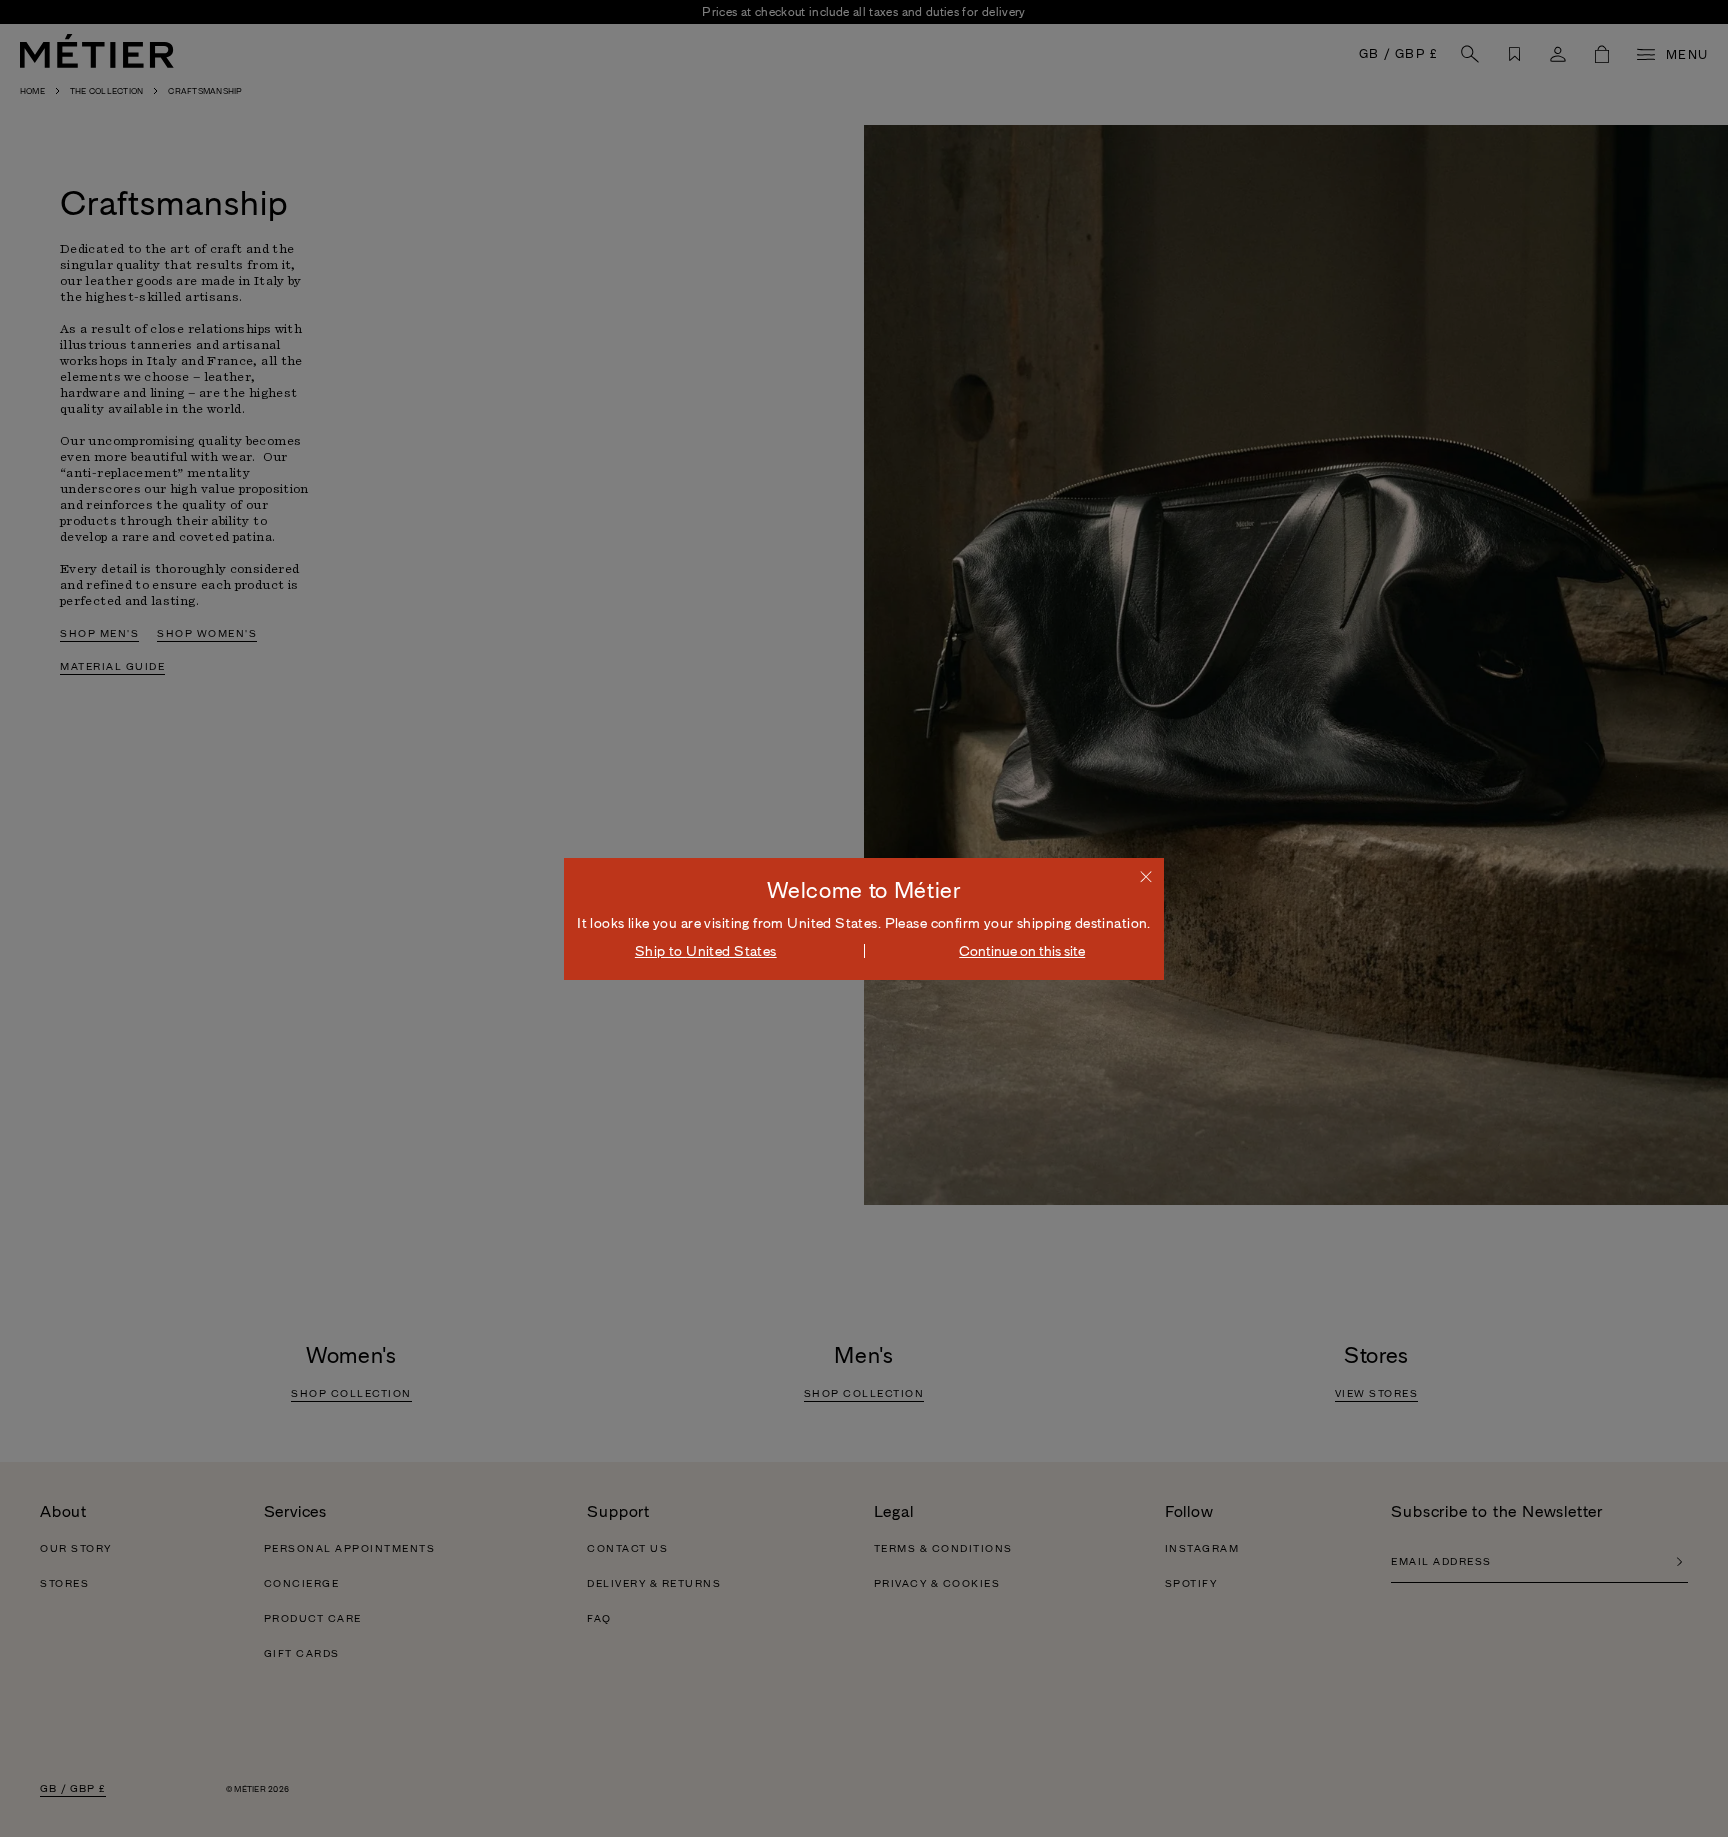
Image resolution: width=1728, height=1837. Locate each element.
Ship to (706, 951)
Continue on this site (1022, 951)
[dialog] (864, 919)
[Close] (1146, 876)
